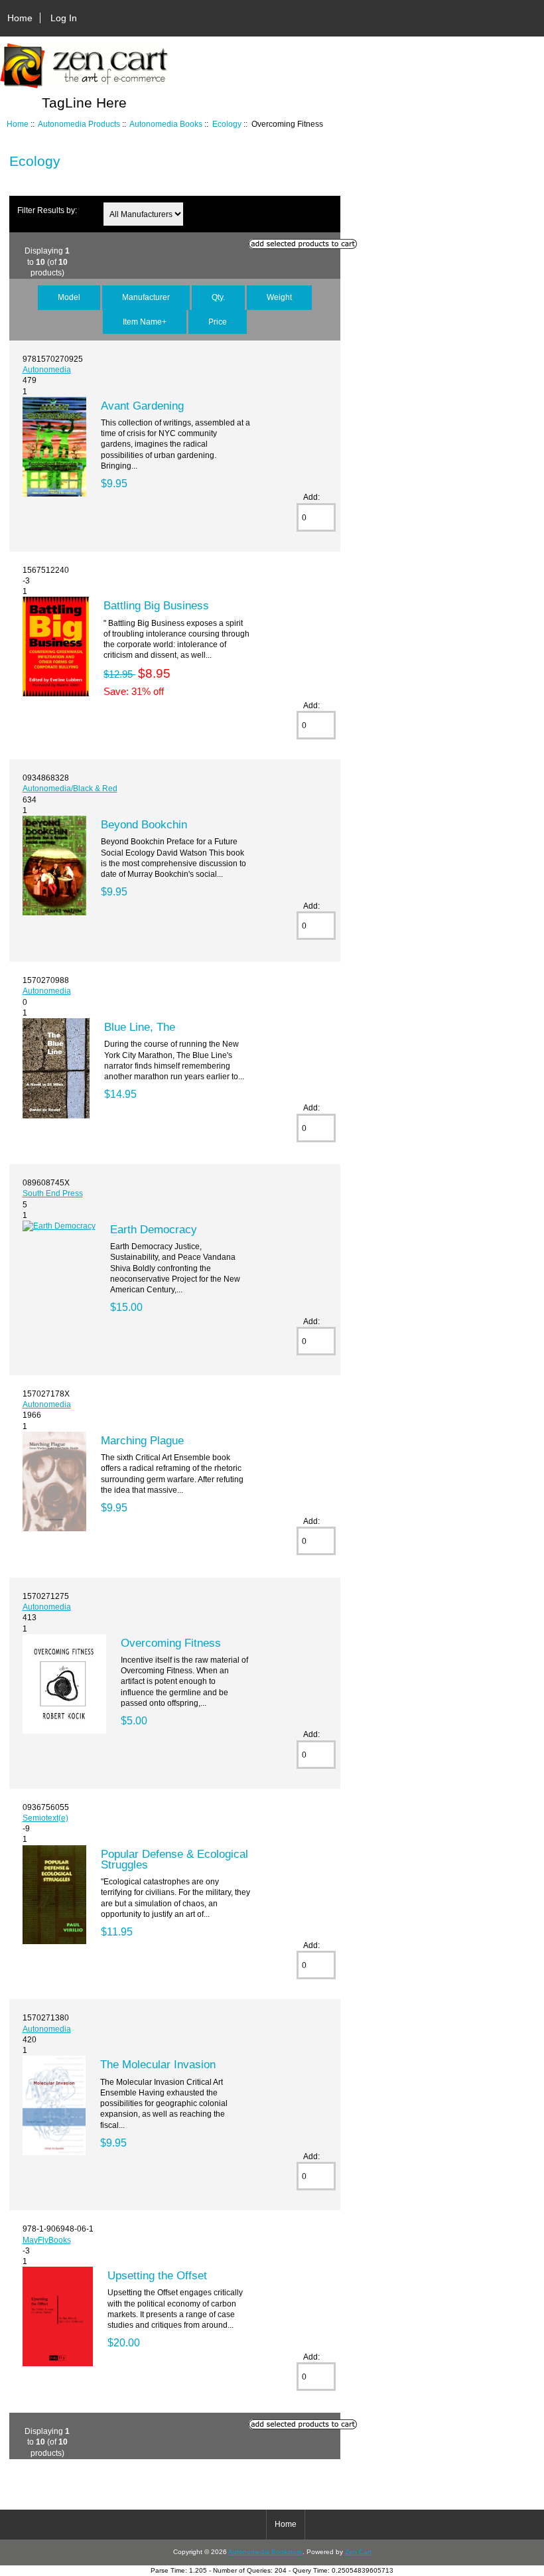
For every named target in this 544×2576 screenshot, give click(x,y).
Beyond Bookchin (144, 824)
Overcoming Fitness (171, 1643)
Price (218, 322)
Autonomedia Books (166, 124)
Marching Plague (142, 1440)
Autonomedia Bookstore (265, 2552)
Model (69, 297)
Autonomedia (47, 369)
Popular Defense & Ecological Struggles (174, 1859)
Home (20, 18)
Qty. (218, 297)
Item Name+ (145, 322)
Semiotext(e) (45, 1818)
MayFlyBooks (47, 2240)
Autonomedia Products (79, 124)
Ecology (227, 124)
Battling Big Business (156, 605)
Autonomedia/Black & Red (70, 788)
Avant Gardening (142, 406)
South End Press (53, 1193)
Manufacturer (146, 297)
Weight (279, 297)
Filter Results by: (47, 210)
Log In (64, 18)
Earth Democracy (154, 1229)
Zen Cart (358, 2552)
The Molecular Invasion (158, 2064)
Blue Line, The (140, 1027)
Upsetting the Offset (157, 2275)
